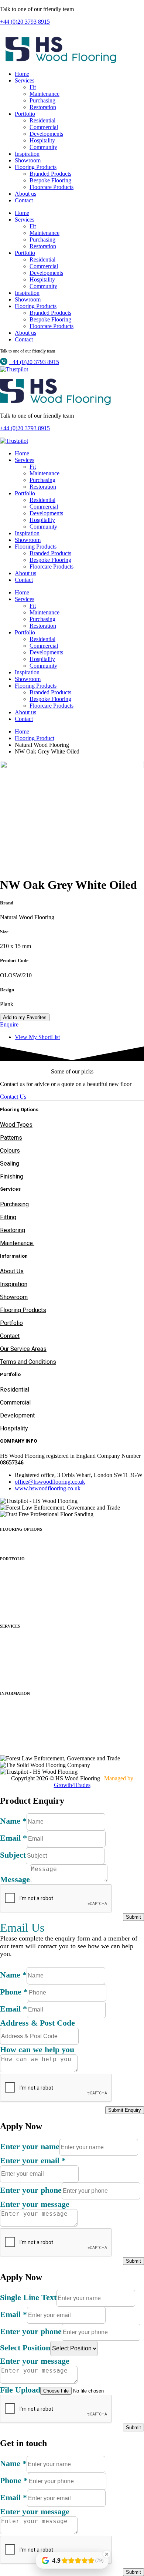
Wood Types (16, 1125)
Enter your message (35, 2204)
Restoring (13, 1230)
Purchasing (42, 100)
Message (15, 1879)
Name (13, 1821)
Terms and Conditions (28, 1362)
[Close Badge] (107, 2554)
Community (43, 147)
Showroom (28, 160)
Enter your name (30, 2146)
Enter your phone (31, 2190)
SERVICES (10, 1626)
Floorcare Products (52, 187)
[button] (72, 1529)
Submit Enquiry (125, 2110)
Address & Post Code (37, 2023)
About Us (12, 1271)
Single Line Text (28, 2297)
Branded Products (50, 174)
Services (25, 80)
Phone (14, 1992)
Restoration (43, 107)
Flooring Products (36, 167)
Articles (10, 1721)
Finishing (12, 1176)
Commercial (44, 127)
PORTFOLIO (12, 1559)
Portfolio (25, 114)
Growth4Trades (72, 1785)
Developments (46, 134)
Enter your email (33, 2160)
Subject (13, 1855)
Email (13, 1838)
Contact (24, 200)
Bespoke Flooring (50, 180)
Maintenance (44, 94)
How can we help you (37, 2049)
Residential (42, 120)
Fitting (8, 1217)
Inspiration (27, 154)
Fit (33, 87)
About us (25, 194)
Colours (10, 1151)
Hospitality (42, 140)
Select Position (25, 2348)
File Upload (20, 2390)
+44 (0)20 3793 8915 (25, 22)
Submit (133, 1917)
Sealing (10, 1164)
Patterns (11, 1138)
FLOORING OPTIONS (21, 1529)
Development (17, 1415)
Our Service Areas (23, 1349)
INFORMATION (15, 1693)
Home (22, 74)
